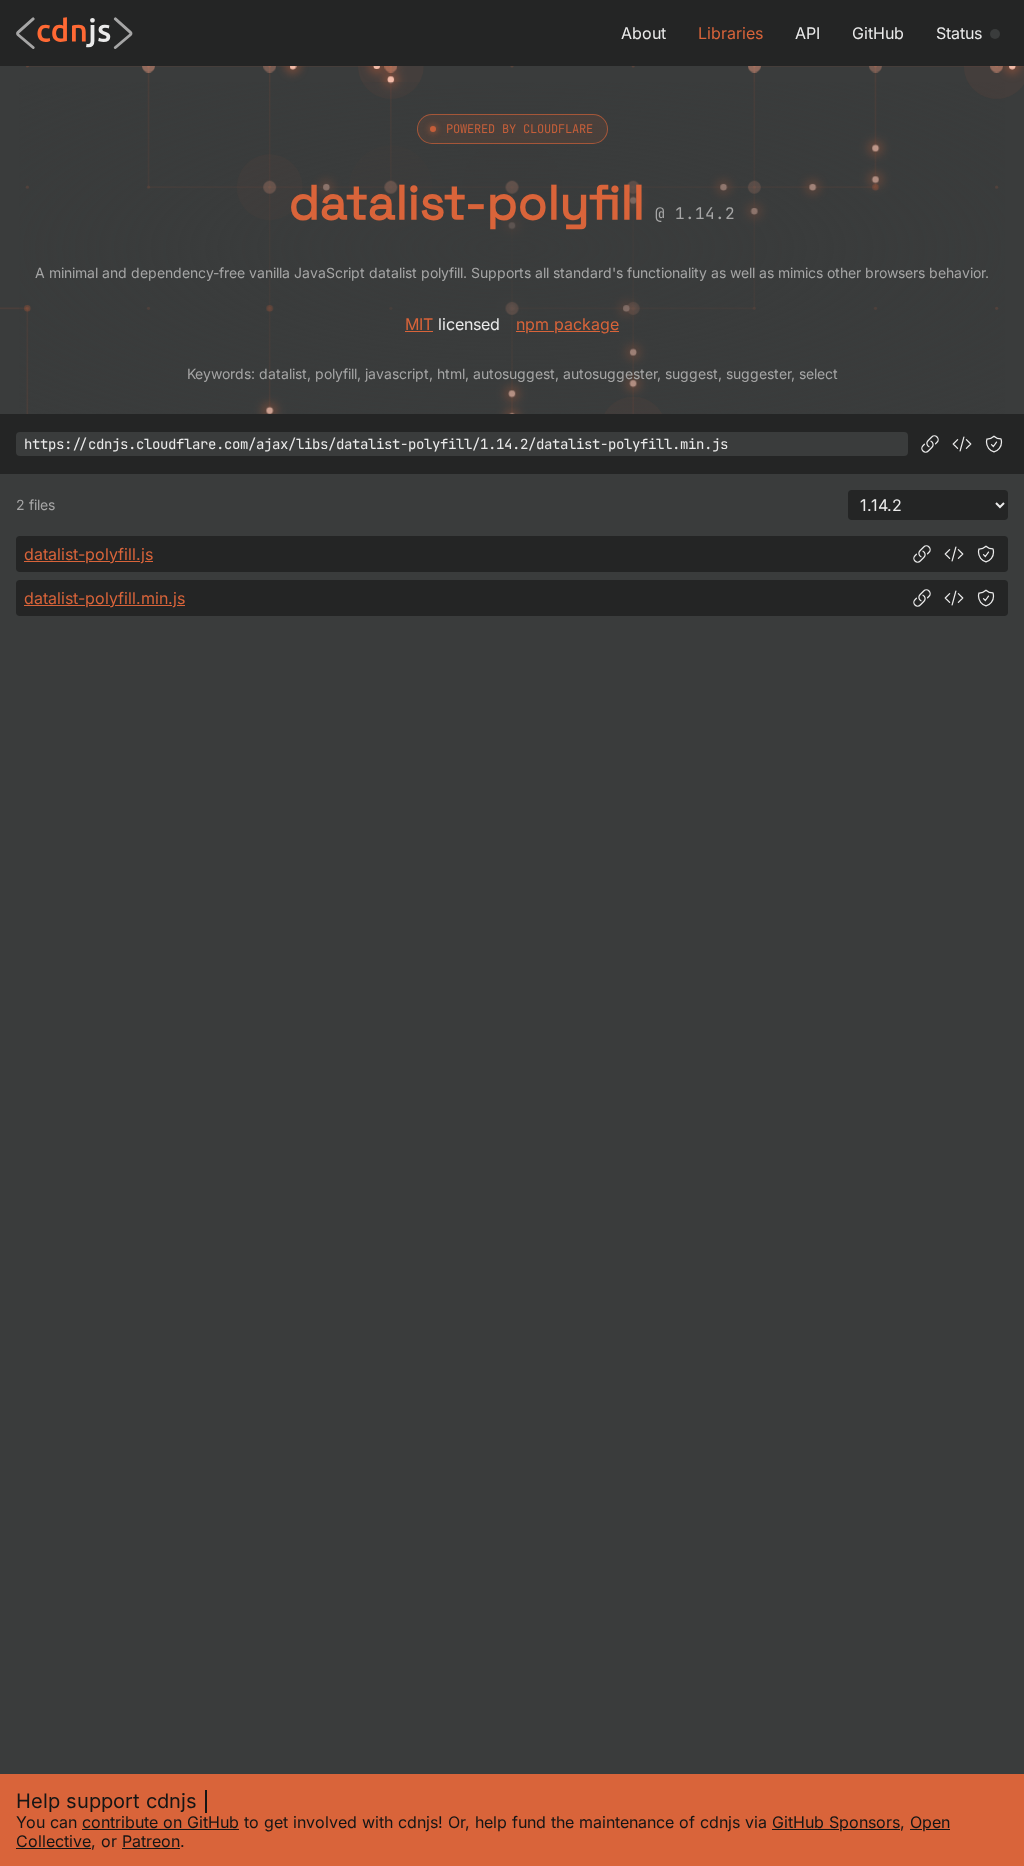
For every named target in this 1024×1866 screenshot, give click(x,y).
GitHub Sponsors (836, 1822)
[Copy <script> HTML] (962, 444)
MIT (419, 324)
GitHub (878, 33)
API (807, 33)
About (643, 33)
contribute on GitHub (160, 1822)
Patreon (151, 1841)
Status (959, 33)
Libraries (730, 33)
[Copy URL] (930, 444)
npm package (567, 324)
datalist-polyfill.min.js (104, 598)
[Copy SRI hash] (994, 444)
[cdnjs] (74, 33)
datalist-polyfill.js (88, 554)
